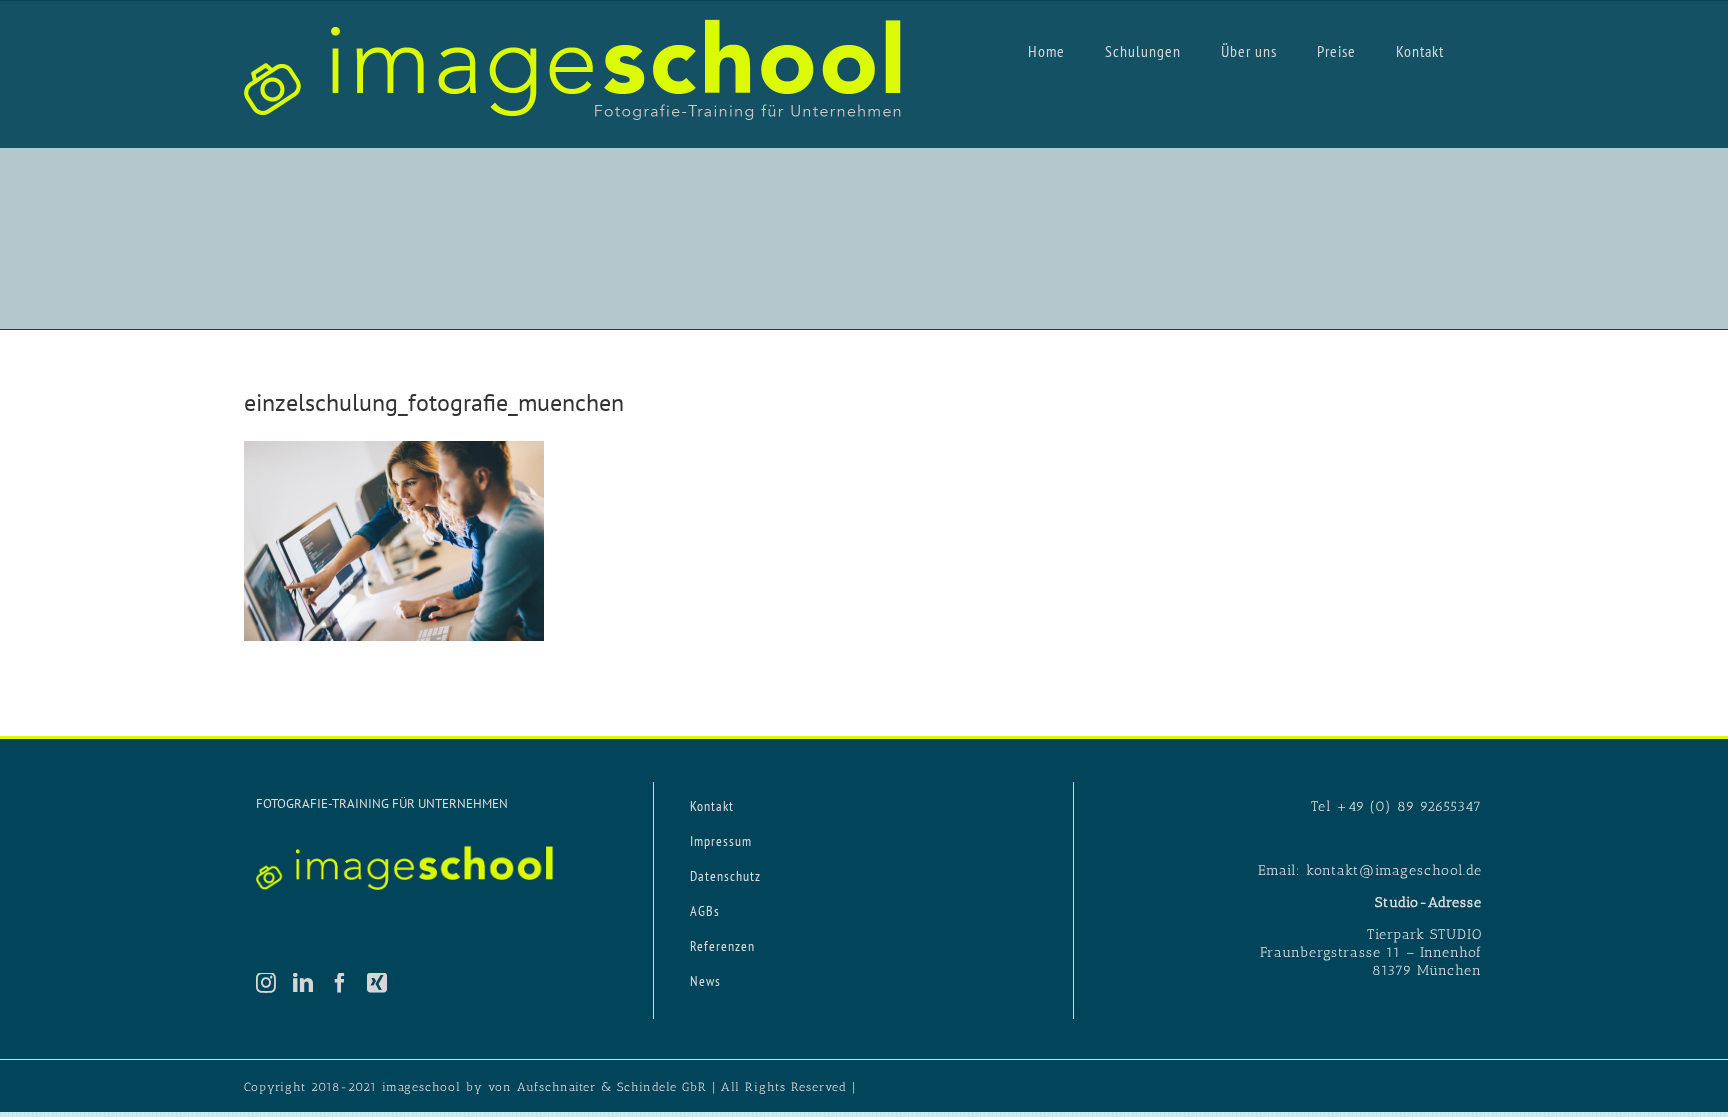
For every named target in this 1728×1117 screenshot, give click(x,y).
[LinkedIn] (303, 983)
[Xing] (377, 983)
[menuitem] (1046, 50)
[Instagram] (266, 983)
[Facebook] (340, 983)
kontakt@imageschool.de (1394, 870)
